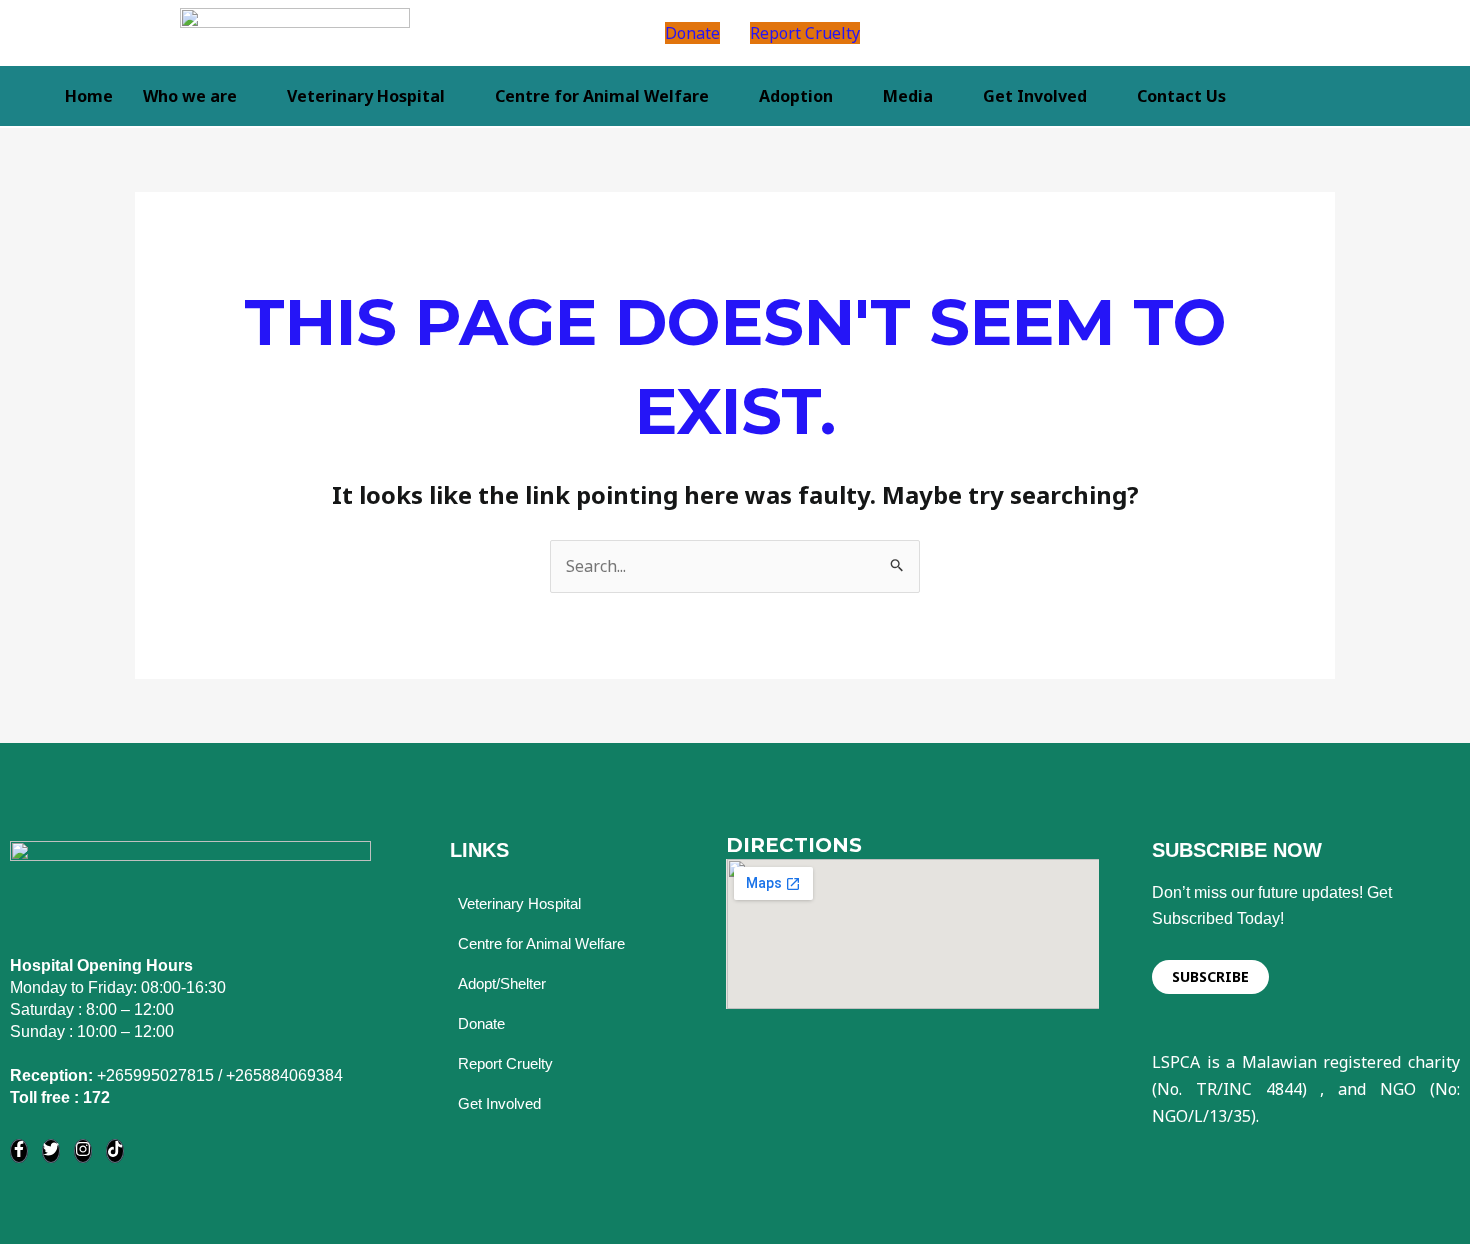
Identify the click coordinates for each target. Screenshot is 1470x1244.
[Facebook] (19, 1151)
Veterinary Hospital (366, 96)
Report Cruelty (805, 33)
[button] (1060, 33)
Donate (692, 33)
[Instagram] (83, 1151)
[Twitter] (51, 1151)
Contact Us (1181, 96)
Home (89, 96)
